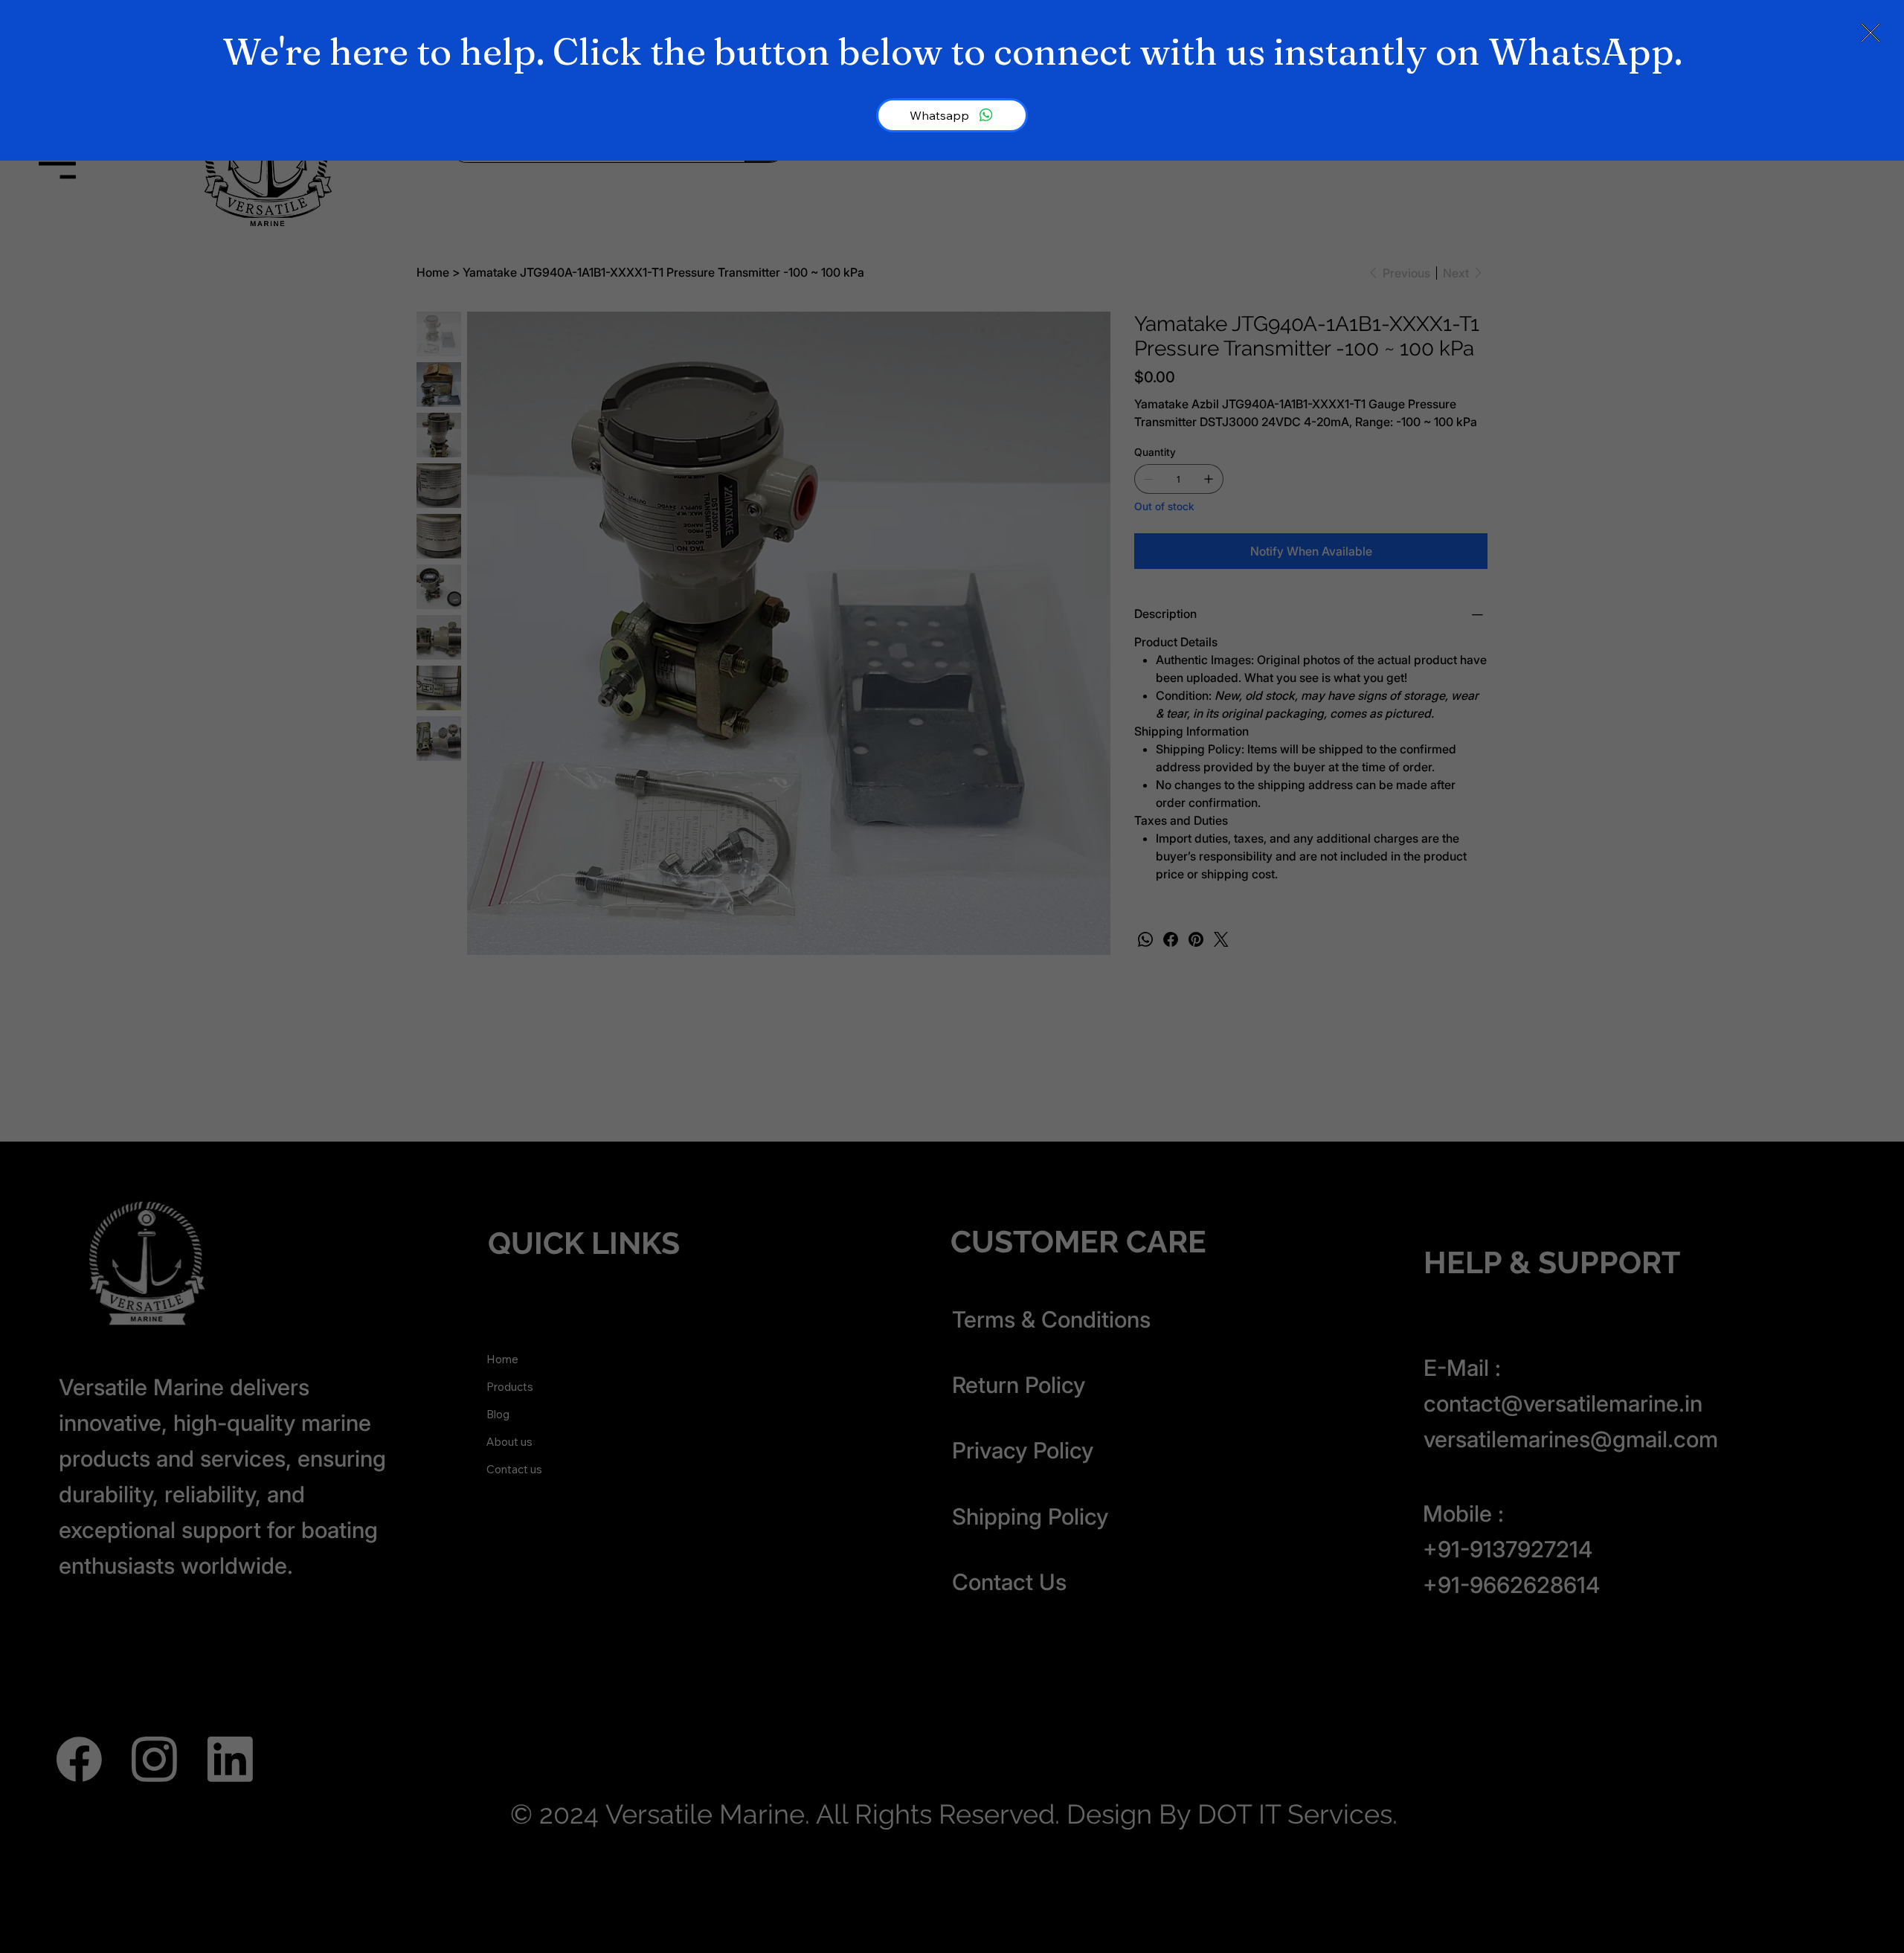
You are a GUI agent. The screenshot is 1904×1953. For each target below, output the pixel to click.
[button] (1871, 33)
